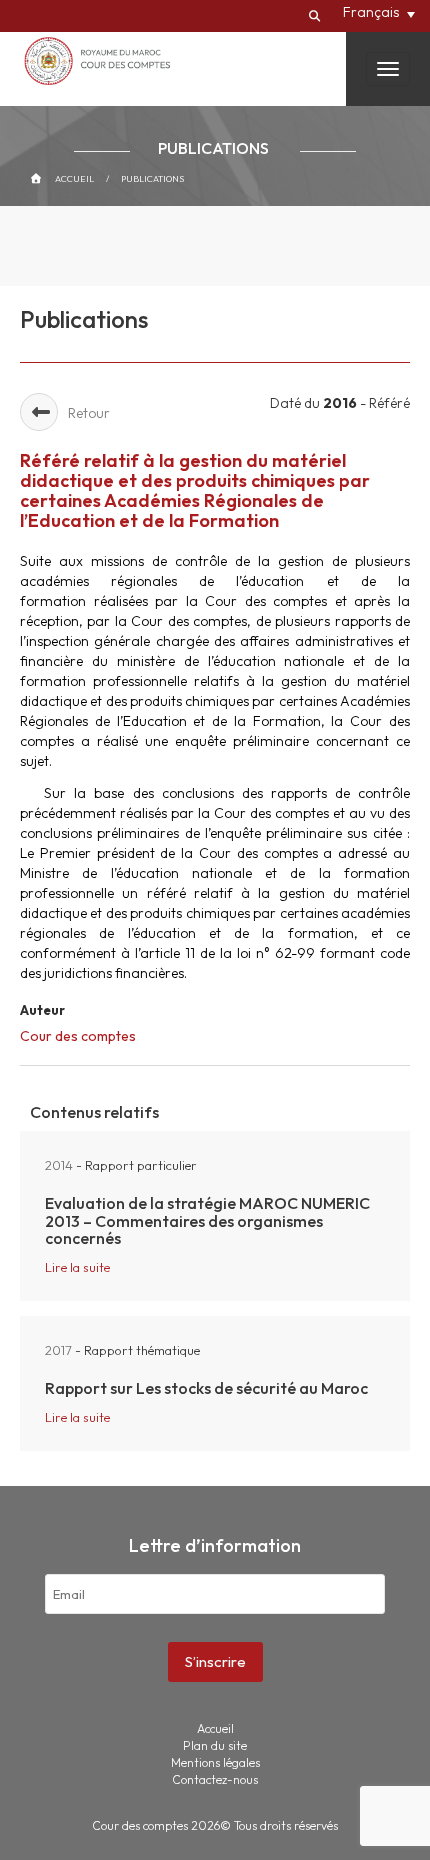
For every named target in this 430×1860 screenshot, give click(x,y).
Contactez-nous (215, 1779)
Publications (152, 178)
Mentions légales (215, 1762)
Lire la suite (77, 1267)
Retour (89, 413)
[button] (379, 12)
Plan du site (215, 1745)
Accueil (74, 178)
